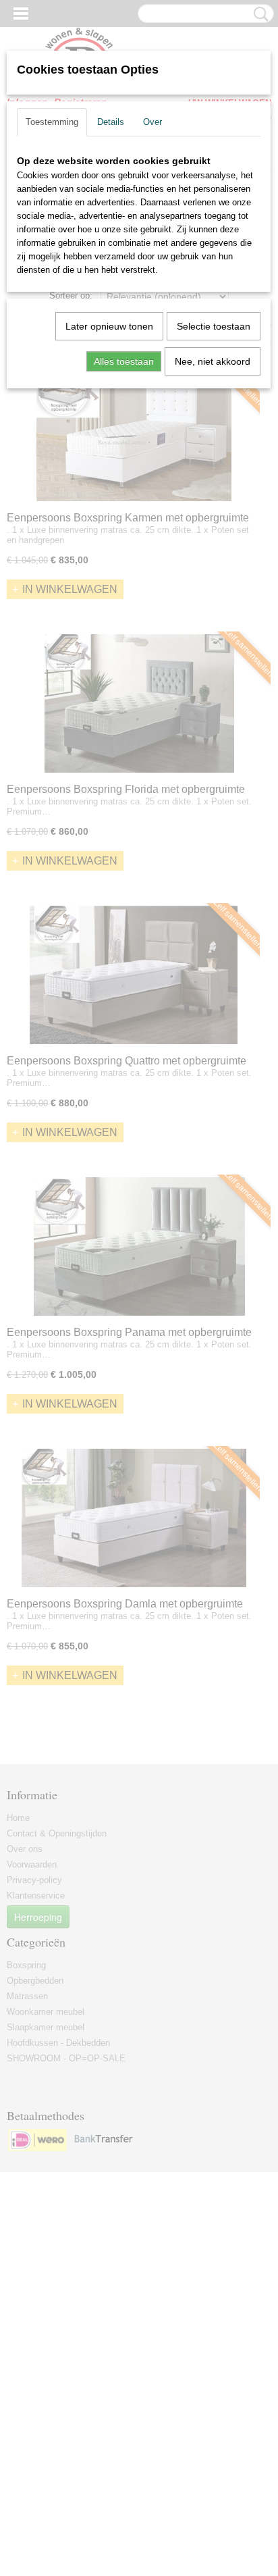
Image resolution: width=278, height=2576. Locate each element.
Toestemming (52, 122)
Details (111, 122)
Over (152, 122)
